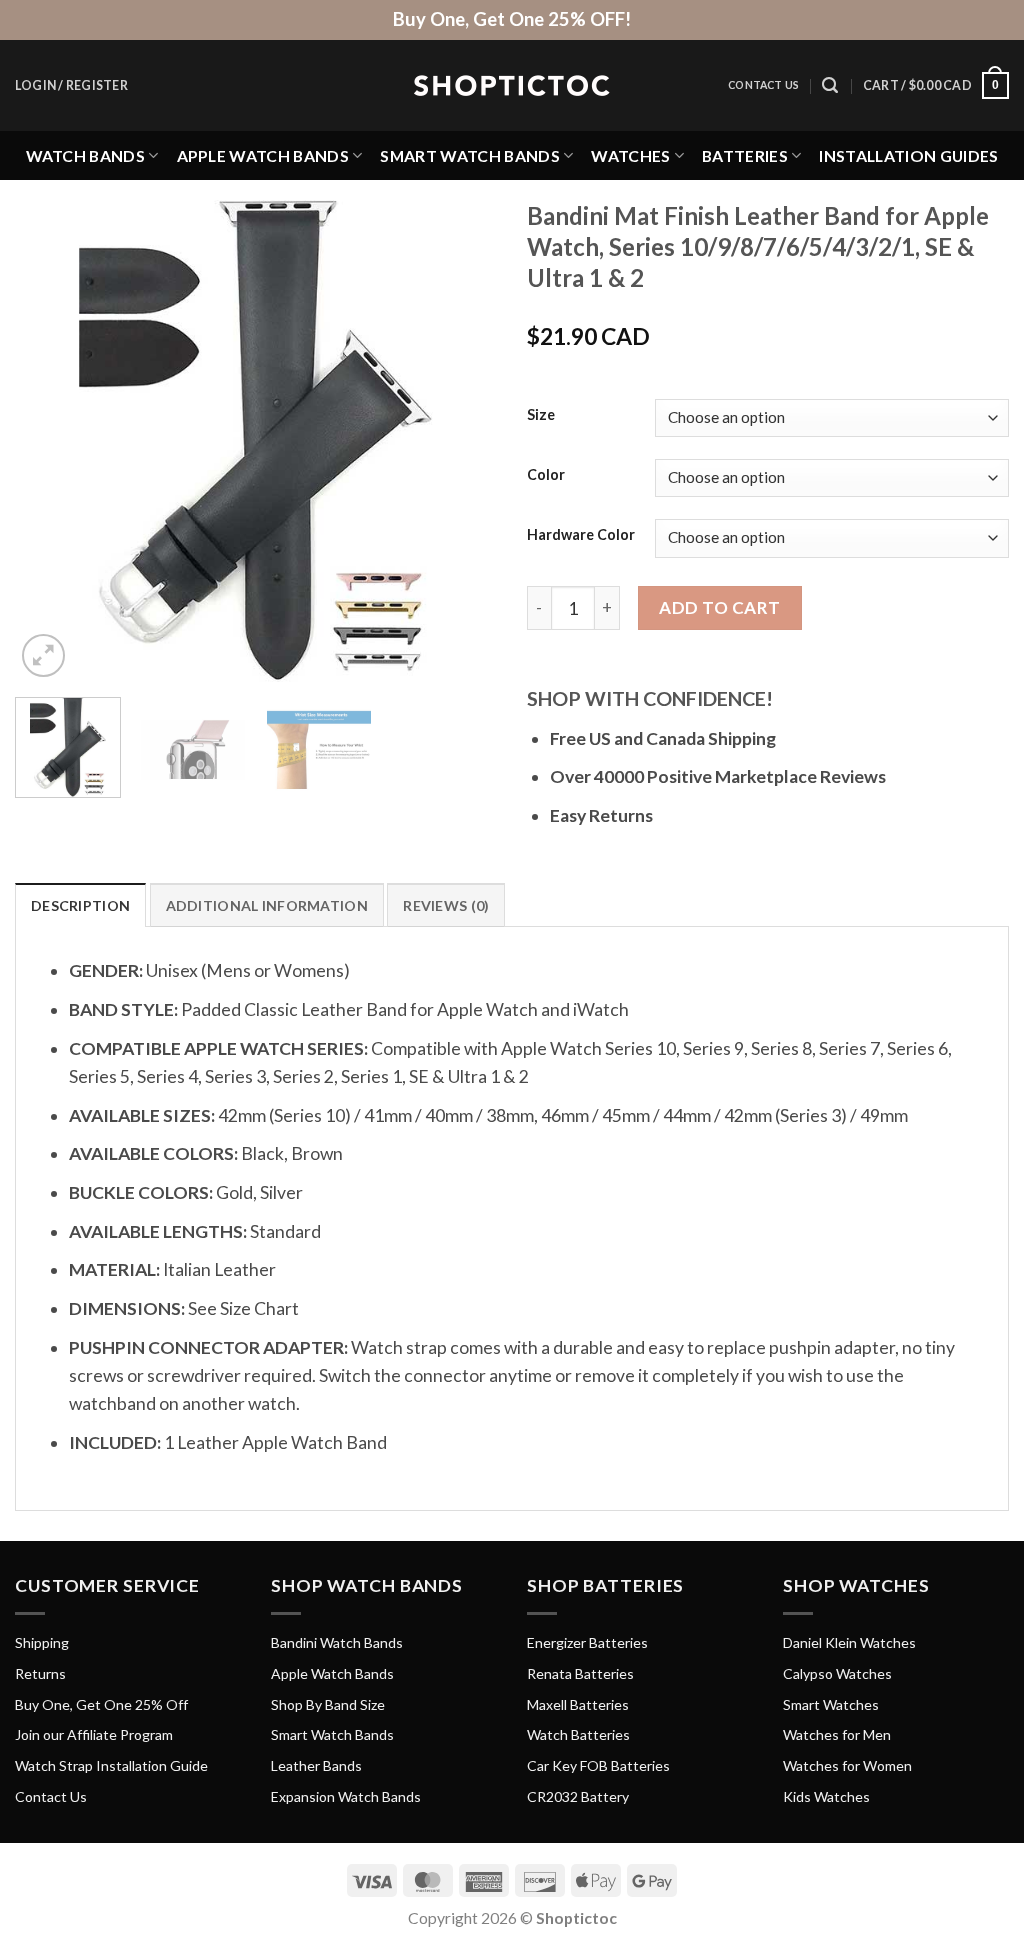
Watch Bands (86, 155)
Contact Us (763, 85)
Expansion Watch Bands (346, 1796)
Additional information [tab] (267, 905)
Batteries (745, 155)
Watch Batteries (578, 1734)
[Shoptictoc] (512, 86)
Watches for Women (847, 1765)
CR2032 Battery (578, 1796)
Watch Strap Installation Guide (111, 1765)
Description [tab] (80, 905)
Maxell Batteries (578, 1704)
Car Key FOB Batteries (598, 1765)
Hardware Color (581, 535)
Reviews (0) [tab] (446, 905)
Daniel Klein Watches (849, 1642)
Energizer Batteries (587, 1642)
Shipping (42, 1642)
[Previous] (50, 441)
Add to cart (720, 607)
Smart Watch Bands (469, 155)
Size (541, 415)
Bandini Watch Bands (337, 1642)
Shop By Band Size (328, 1704)
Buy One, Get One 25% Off (101, 1704)
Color (546, 475)
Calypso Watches (837, 1673)
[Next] (462, 441)
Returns (40, 1673)
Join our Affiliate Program (94, 1734)
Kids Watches (826, 1796)
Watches (630, 155)
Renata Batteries (580, 1673)
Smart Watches (831, 1704)
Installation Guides (908, 155)
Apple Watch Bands (263, 155)
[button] (71, 86)
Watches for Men (837, 1734)
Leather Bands (316, 1765)
